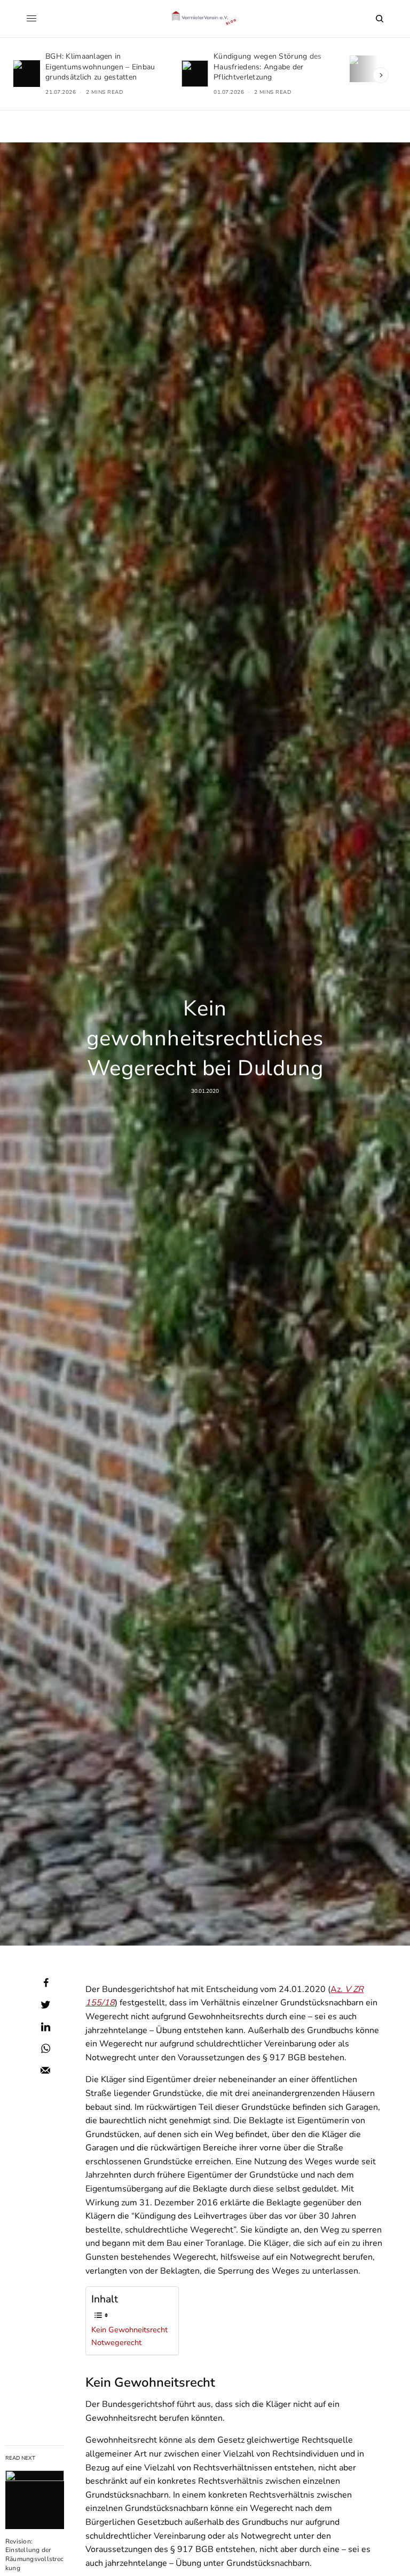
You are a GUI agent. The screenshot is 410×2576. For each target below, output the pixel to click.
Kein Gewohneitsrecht (129, 2330)
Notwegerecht (116, 2342)
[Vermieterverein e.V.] (205, 19)
